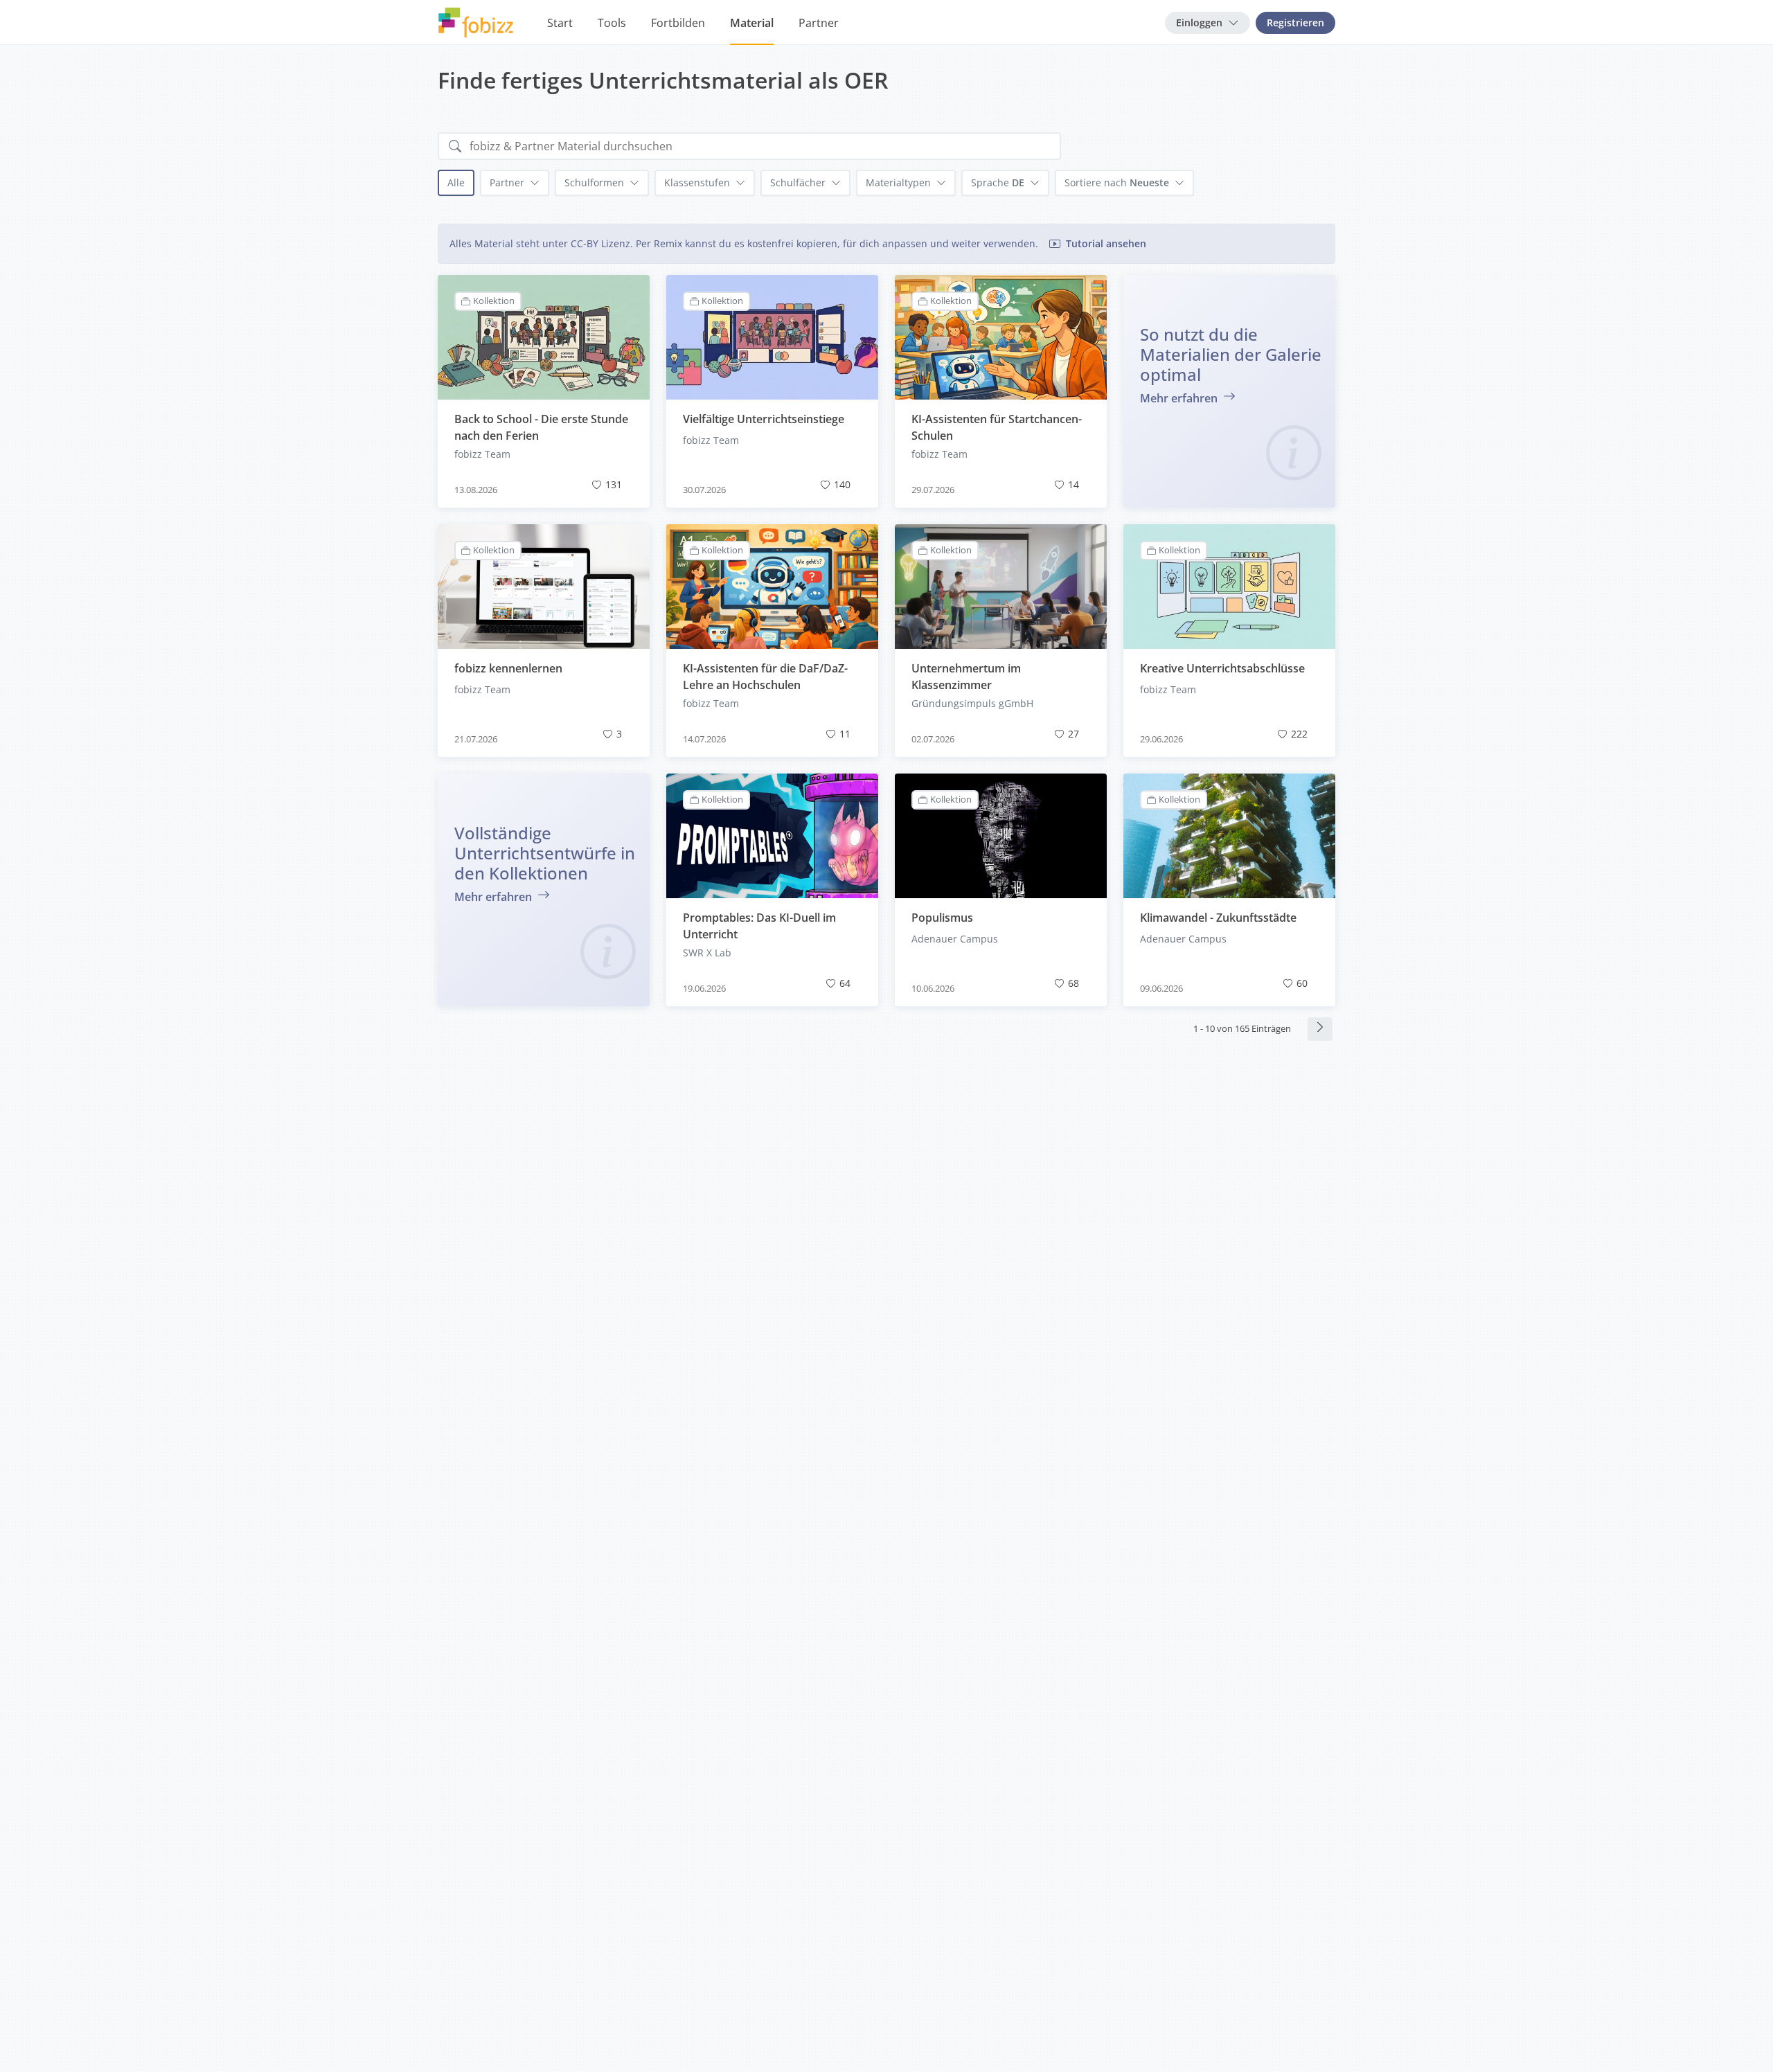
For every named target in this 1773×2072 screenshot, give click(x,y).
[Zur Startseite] (476, 23)
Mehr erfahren (1180, 398)
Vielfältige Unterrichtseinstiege (764, 419)
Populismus (942, 918)
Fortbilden (678, 23)
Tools (612, 23)
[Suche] (455, 146)
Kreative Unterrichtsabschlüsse (1222, 668)
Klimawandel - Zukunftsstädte (1218, 918)
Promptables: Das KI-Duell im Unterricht (759, 926)
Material (752, 23)
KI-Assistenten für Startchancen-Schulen (997, 427)
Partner (819, 23)
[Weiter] (1320, 1029)
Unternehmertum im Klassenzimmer (966, 677)
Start (560, 23)
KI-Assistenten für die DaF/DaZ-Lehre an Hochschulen (765, 677)
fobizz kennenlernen (508, 668)
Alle (456, 182)
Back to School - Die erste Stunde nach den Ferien (541, 427)
